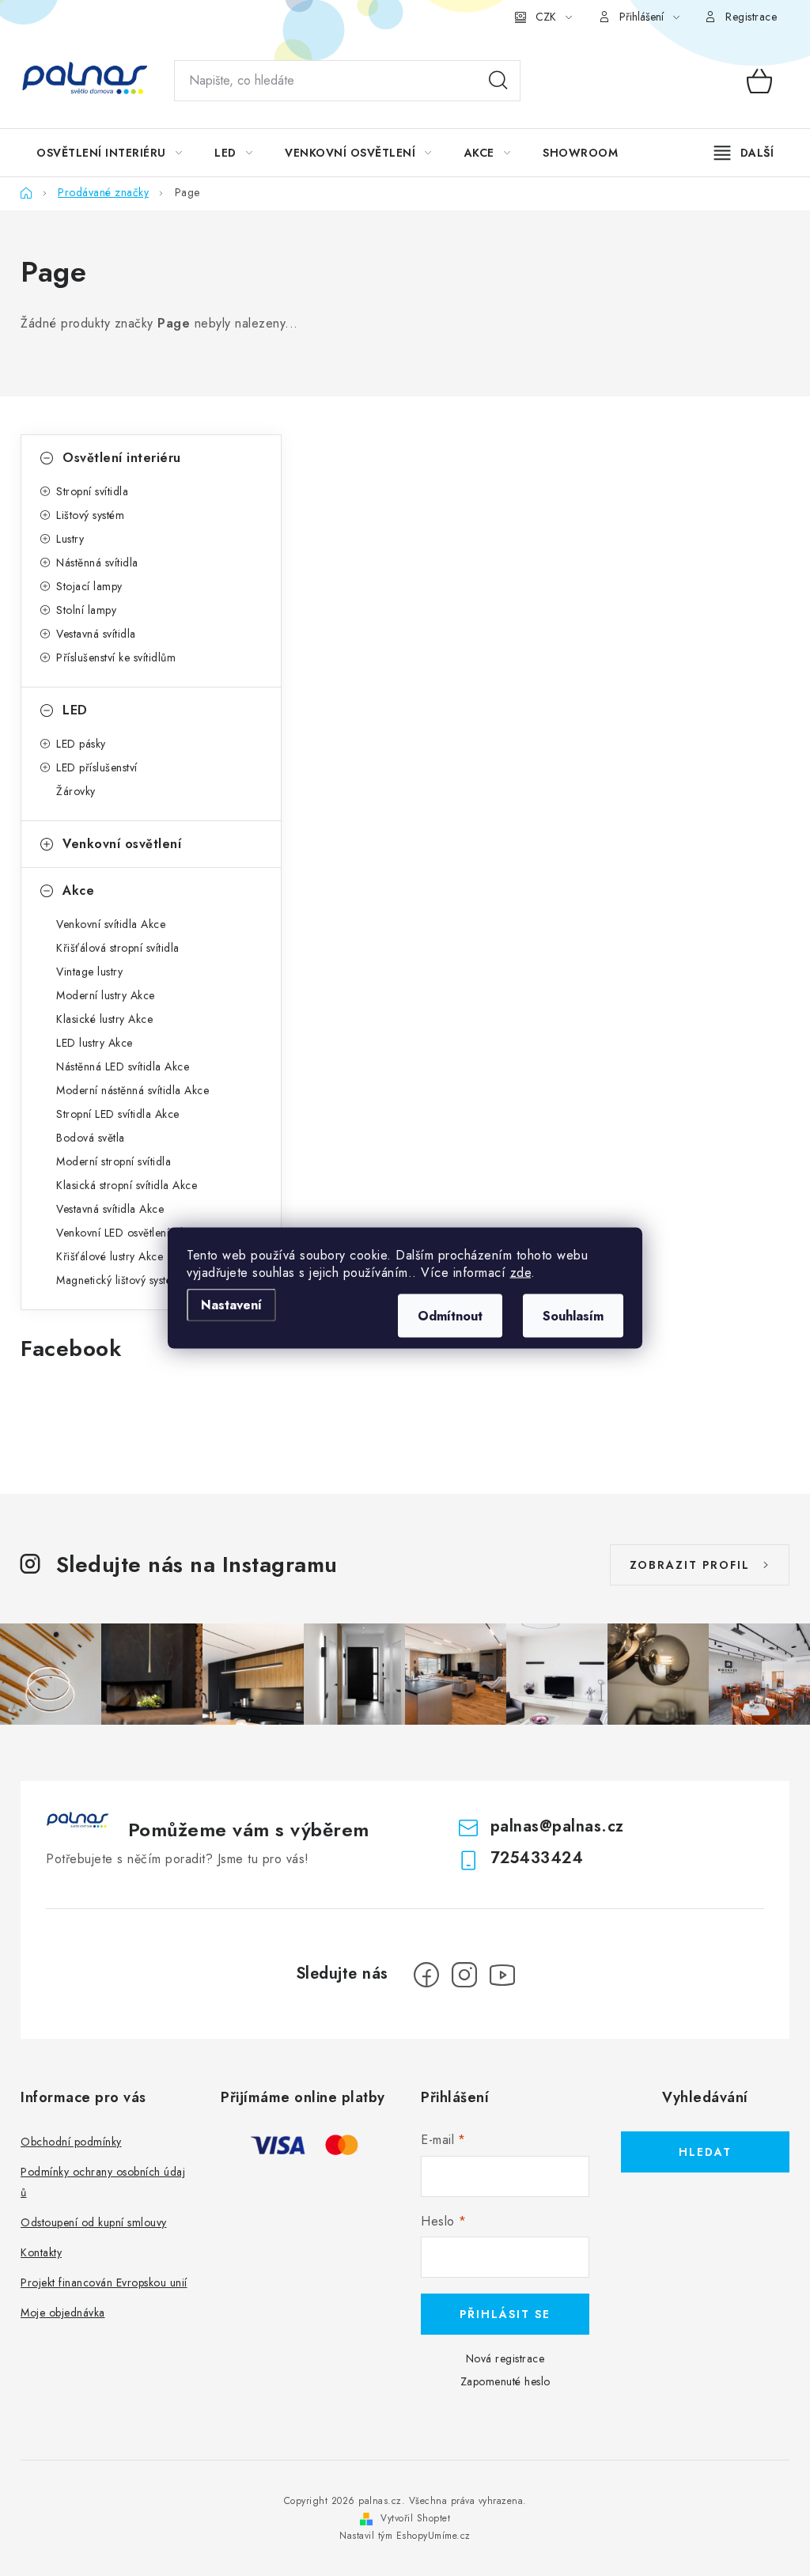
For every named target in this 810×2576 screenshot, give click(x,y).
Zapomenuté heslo (505, 2381)
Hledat (498, 81)
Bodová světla (91, 1138)
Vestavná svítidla (96, 634)
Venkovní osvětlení (122, 844)
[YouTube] (502, 1975)
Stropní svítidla (92, 491)
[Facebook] (426, 1975)
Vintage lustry (89, 972)
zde (521, 1273)
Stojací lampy (89, 586)
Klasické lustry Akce (104, 1019)
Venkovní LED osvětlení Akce (127, 1233)
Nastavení (231, 1305)
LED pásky (81, 744)
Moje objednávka (63, 2313)
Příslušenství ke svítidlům (116, 657)
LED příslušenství (97, 767)
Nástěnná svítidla (97, 563)
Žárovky (76, 791)
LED (75, 710)
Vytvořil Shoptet (415, 2518)
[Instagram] (464, 1975)
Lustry (70, 539)
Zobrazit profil (690, 1565)
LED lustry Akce (95, 1043)
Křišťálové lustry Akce (110, 1256)
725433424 (537, 1858)
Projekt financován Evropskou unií (104, 2282)
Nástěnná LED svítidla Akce (123, 1066)
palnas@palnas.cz (557, 1826)
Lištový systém (90, 515)
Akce (78, 890)
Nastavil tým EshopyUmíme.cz (405, 2536)
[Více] (744, 153)
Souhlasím (573, 1316)
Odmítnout (450, 1316)
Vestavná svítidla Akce (110, 1209)
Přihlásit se (505, 2314)
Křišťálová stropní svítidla (118, 948)
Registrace (751, 17)
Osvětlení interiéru (122, 458)
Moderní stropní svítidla (114, 1161)
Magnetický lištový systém (119, 1280)
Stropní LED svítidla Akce (118, 1114)
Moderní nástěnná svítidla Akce (132, 1090)
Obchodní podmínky (71, 2142)
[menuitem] (109, 153)
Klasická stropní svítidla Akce (127, 1185)
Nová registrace (505, 2358)
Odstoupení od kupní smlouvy (94, 2222)
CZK (546, 17)
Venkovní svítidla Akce (111, 924)
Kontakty (41, 2252)
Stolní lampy (86, 610)
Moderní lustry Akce (106, 995)
